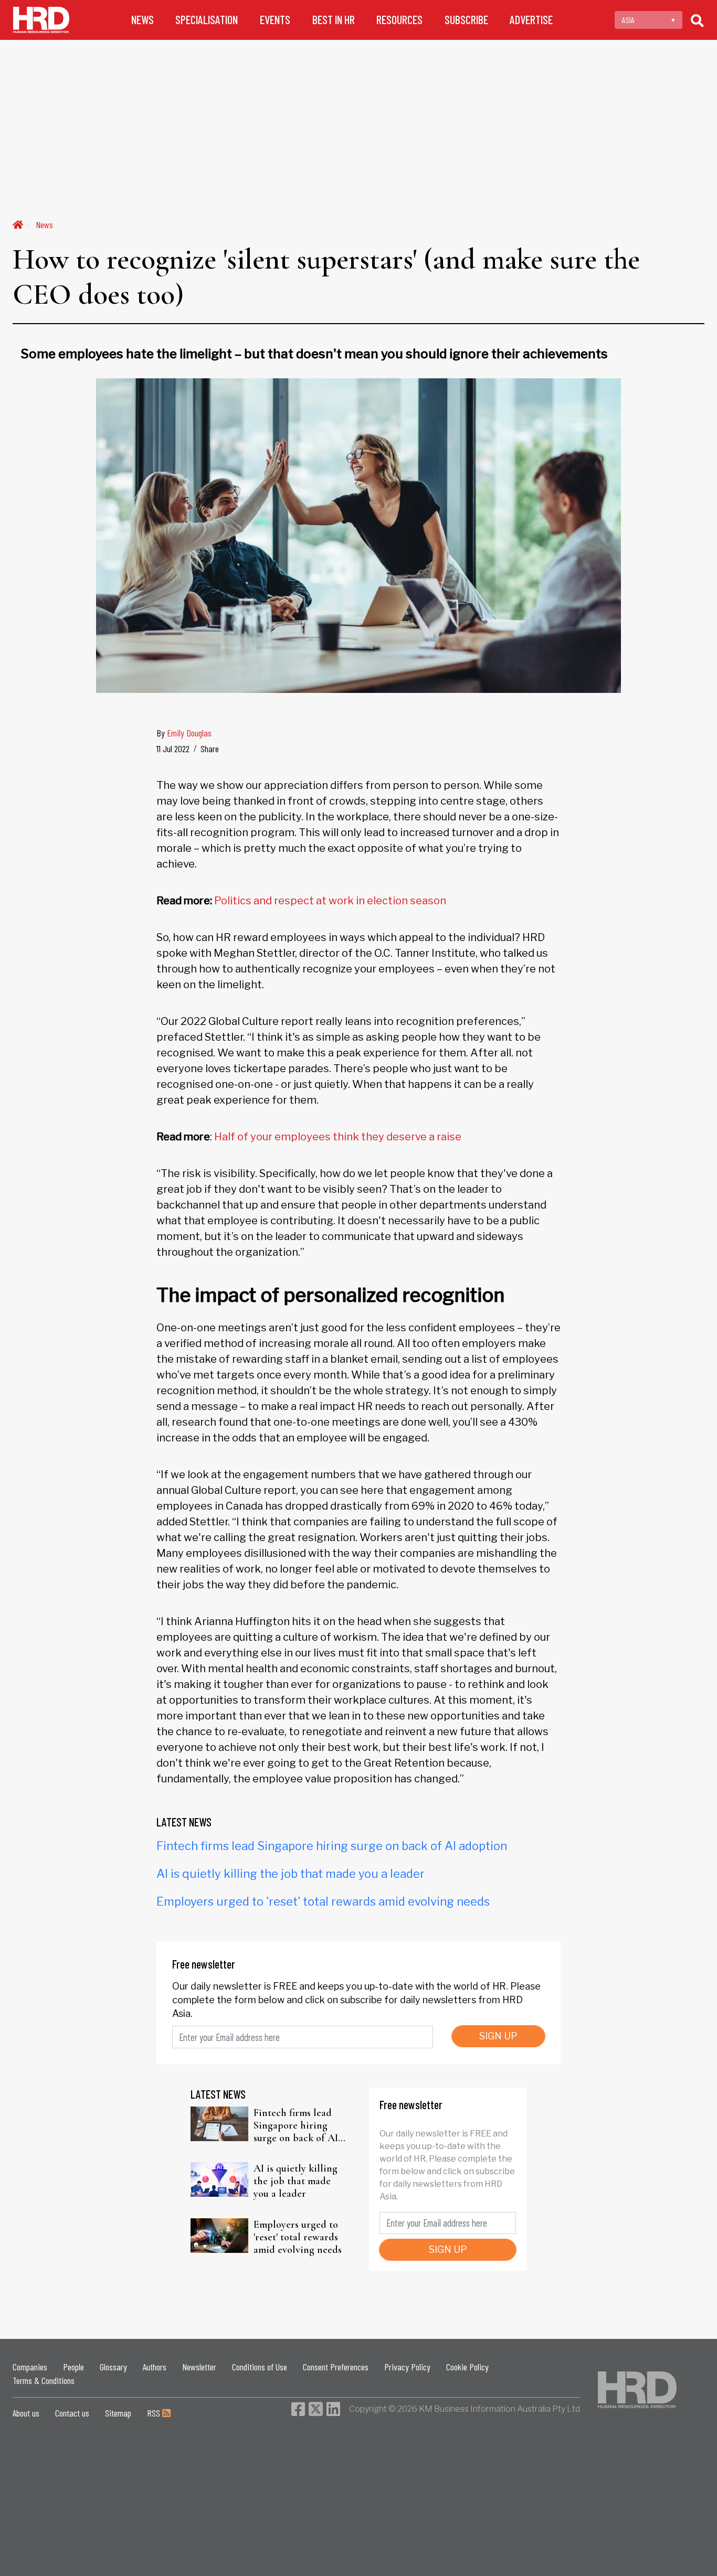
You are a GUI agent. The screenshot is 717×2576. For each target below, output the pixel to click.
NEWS (143, 20)
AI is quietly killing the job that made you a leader (291, 1874)
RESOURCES (399, 20)
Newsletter (199, 2367)
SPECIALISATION (207, 20)
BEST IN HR (334, 20)
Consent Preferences (336, 2367)
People (73, 2367)
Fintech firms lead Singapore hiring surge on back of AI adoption (332, 1846)
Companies (30, 2367)
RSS (155, 2413)
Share (210, 749)
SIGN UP (498, 2036)
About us (26, 2413)
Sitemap (118, 2413)
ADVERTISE (531, 20)
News (44, 225)
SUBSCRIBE (466, 20)
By (184, 733)
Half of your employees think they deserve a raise (338, 1137)
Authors (155, 2367)
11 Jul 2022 (173, 749)
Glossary (113, 2367)
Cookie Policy (467, 2367)
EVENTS (275, 20)
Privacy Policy (407, 2367)
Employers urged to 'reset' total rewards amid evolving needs (323, 1901)
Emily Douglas (189, 733)
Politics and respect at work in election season (330, 901)
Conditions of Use (260, 2367)
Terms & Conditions (44, 2380)
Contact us (72, 2413)
